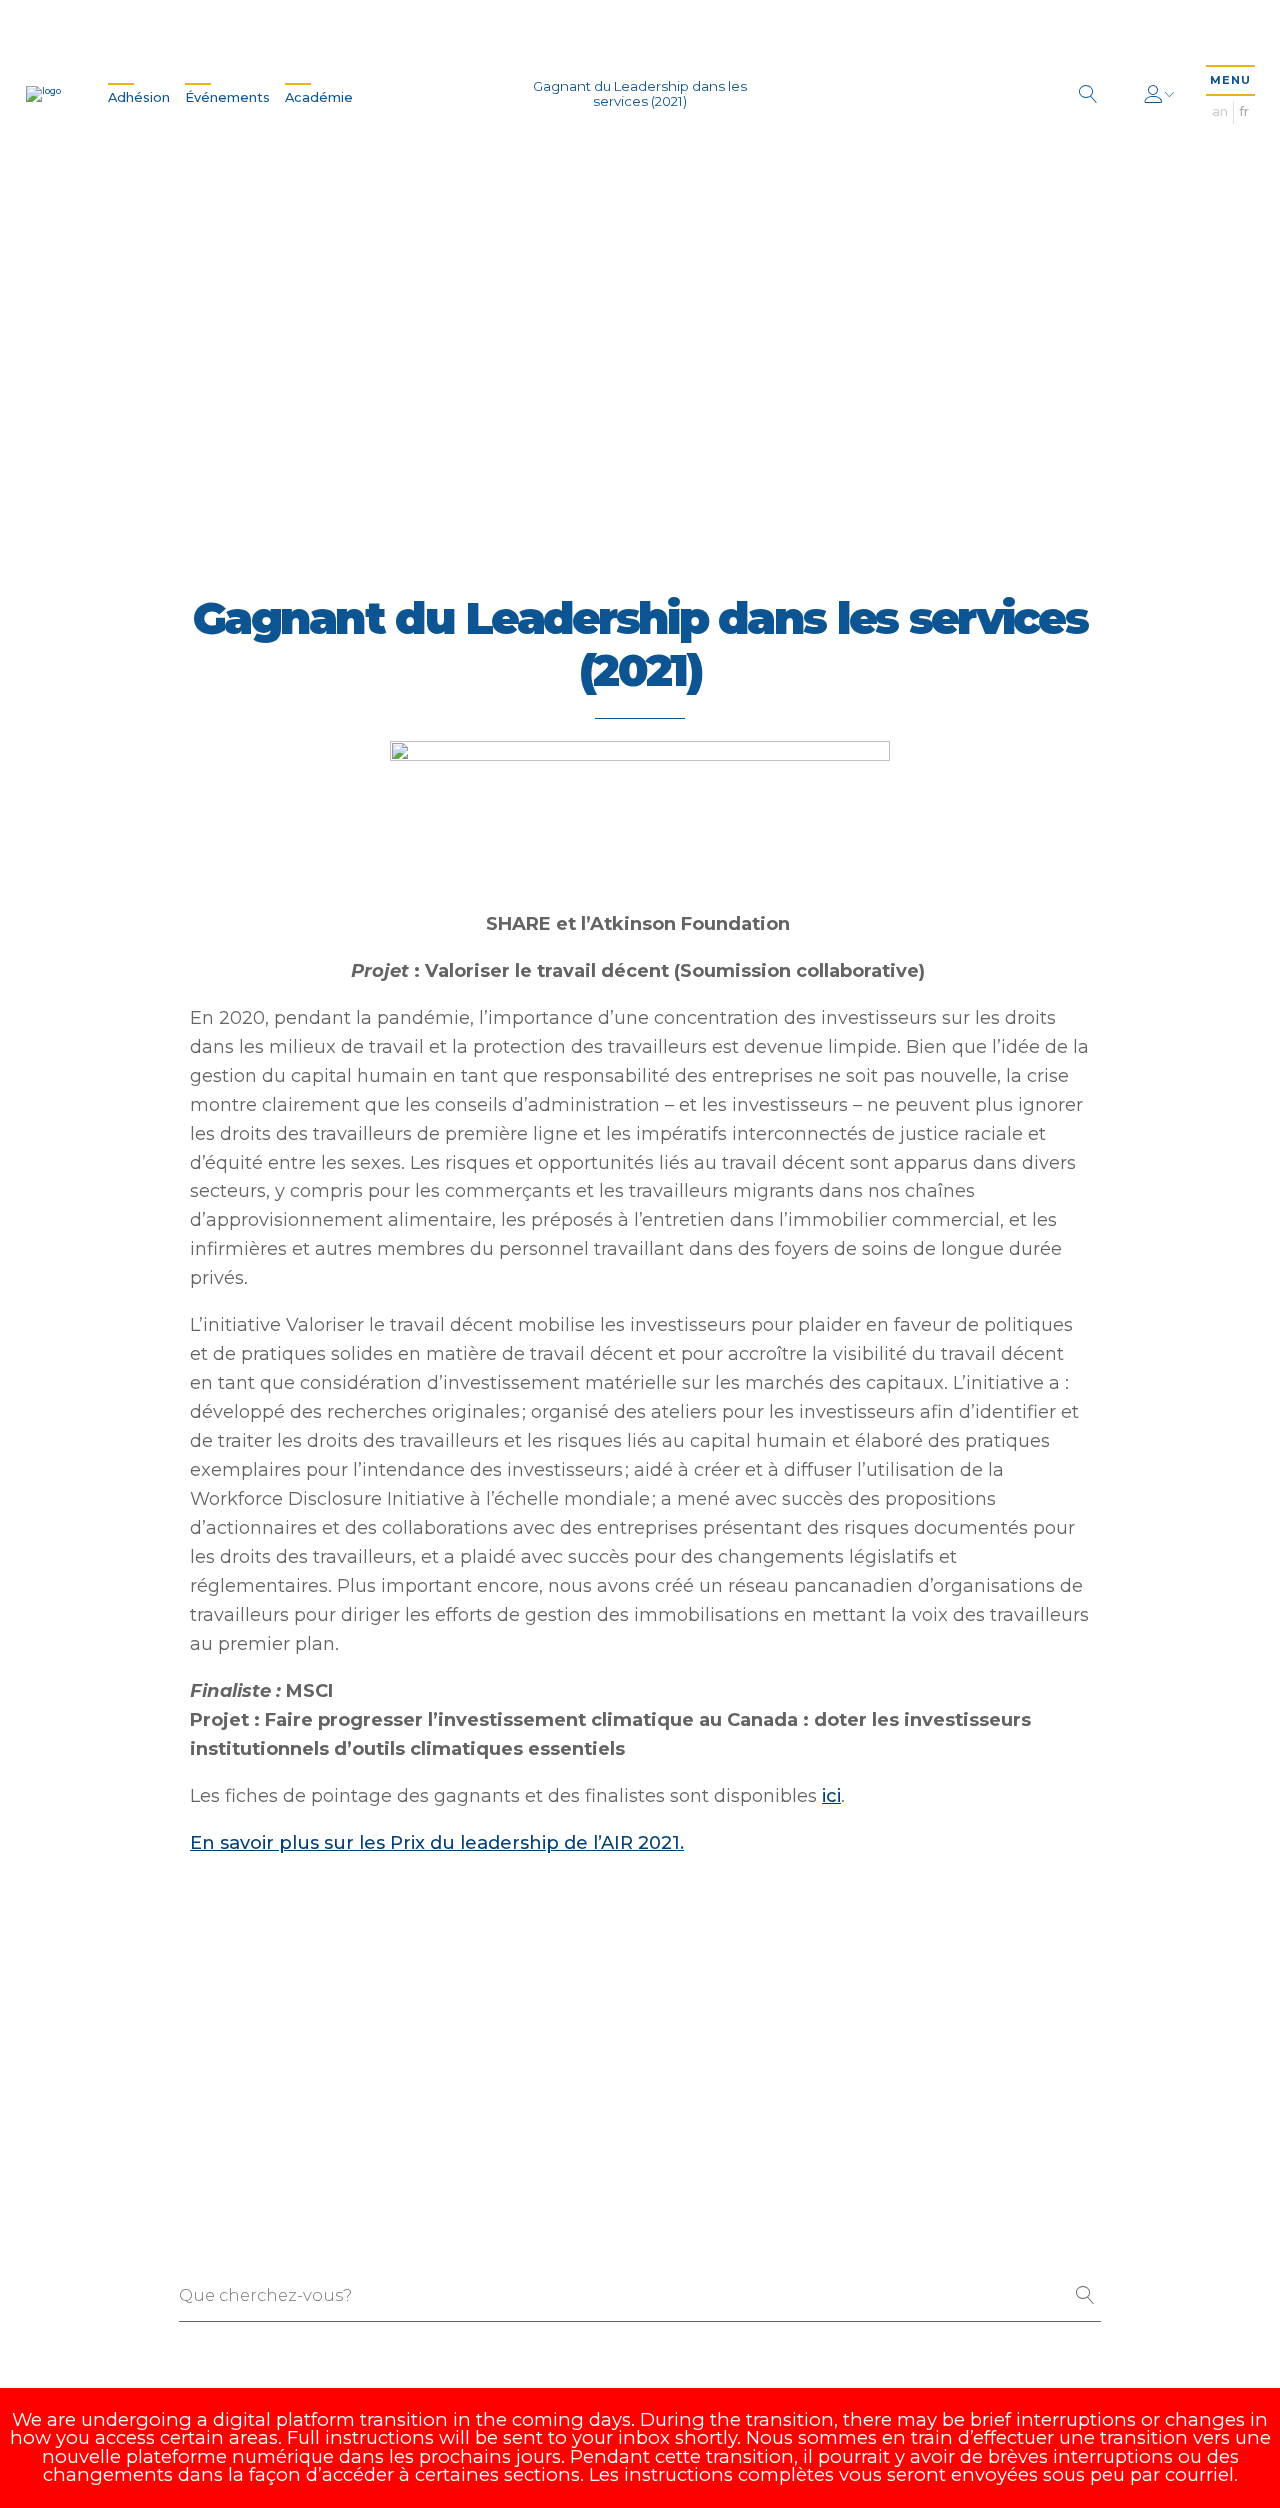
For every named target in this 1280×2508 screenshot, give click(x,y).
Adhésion (139, 97)
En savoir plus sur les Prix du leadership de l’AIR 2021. (437, 1842)
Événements (227, 97)
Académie (319, 97)
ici (831, 1795)
